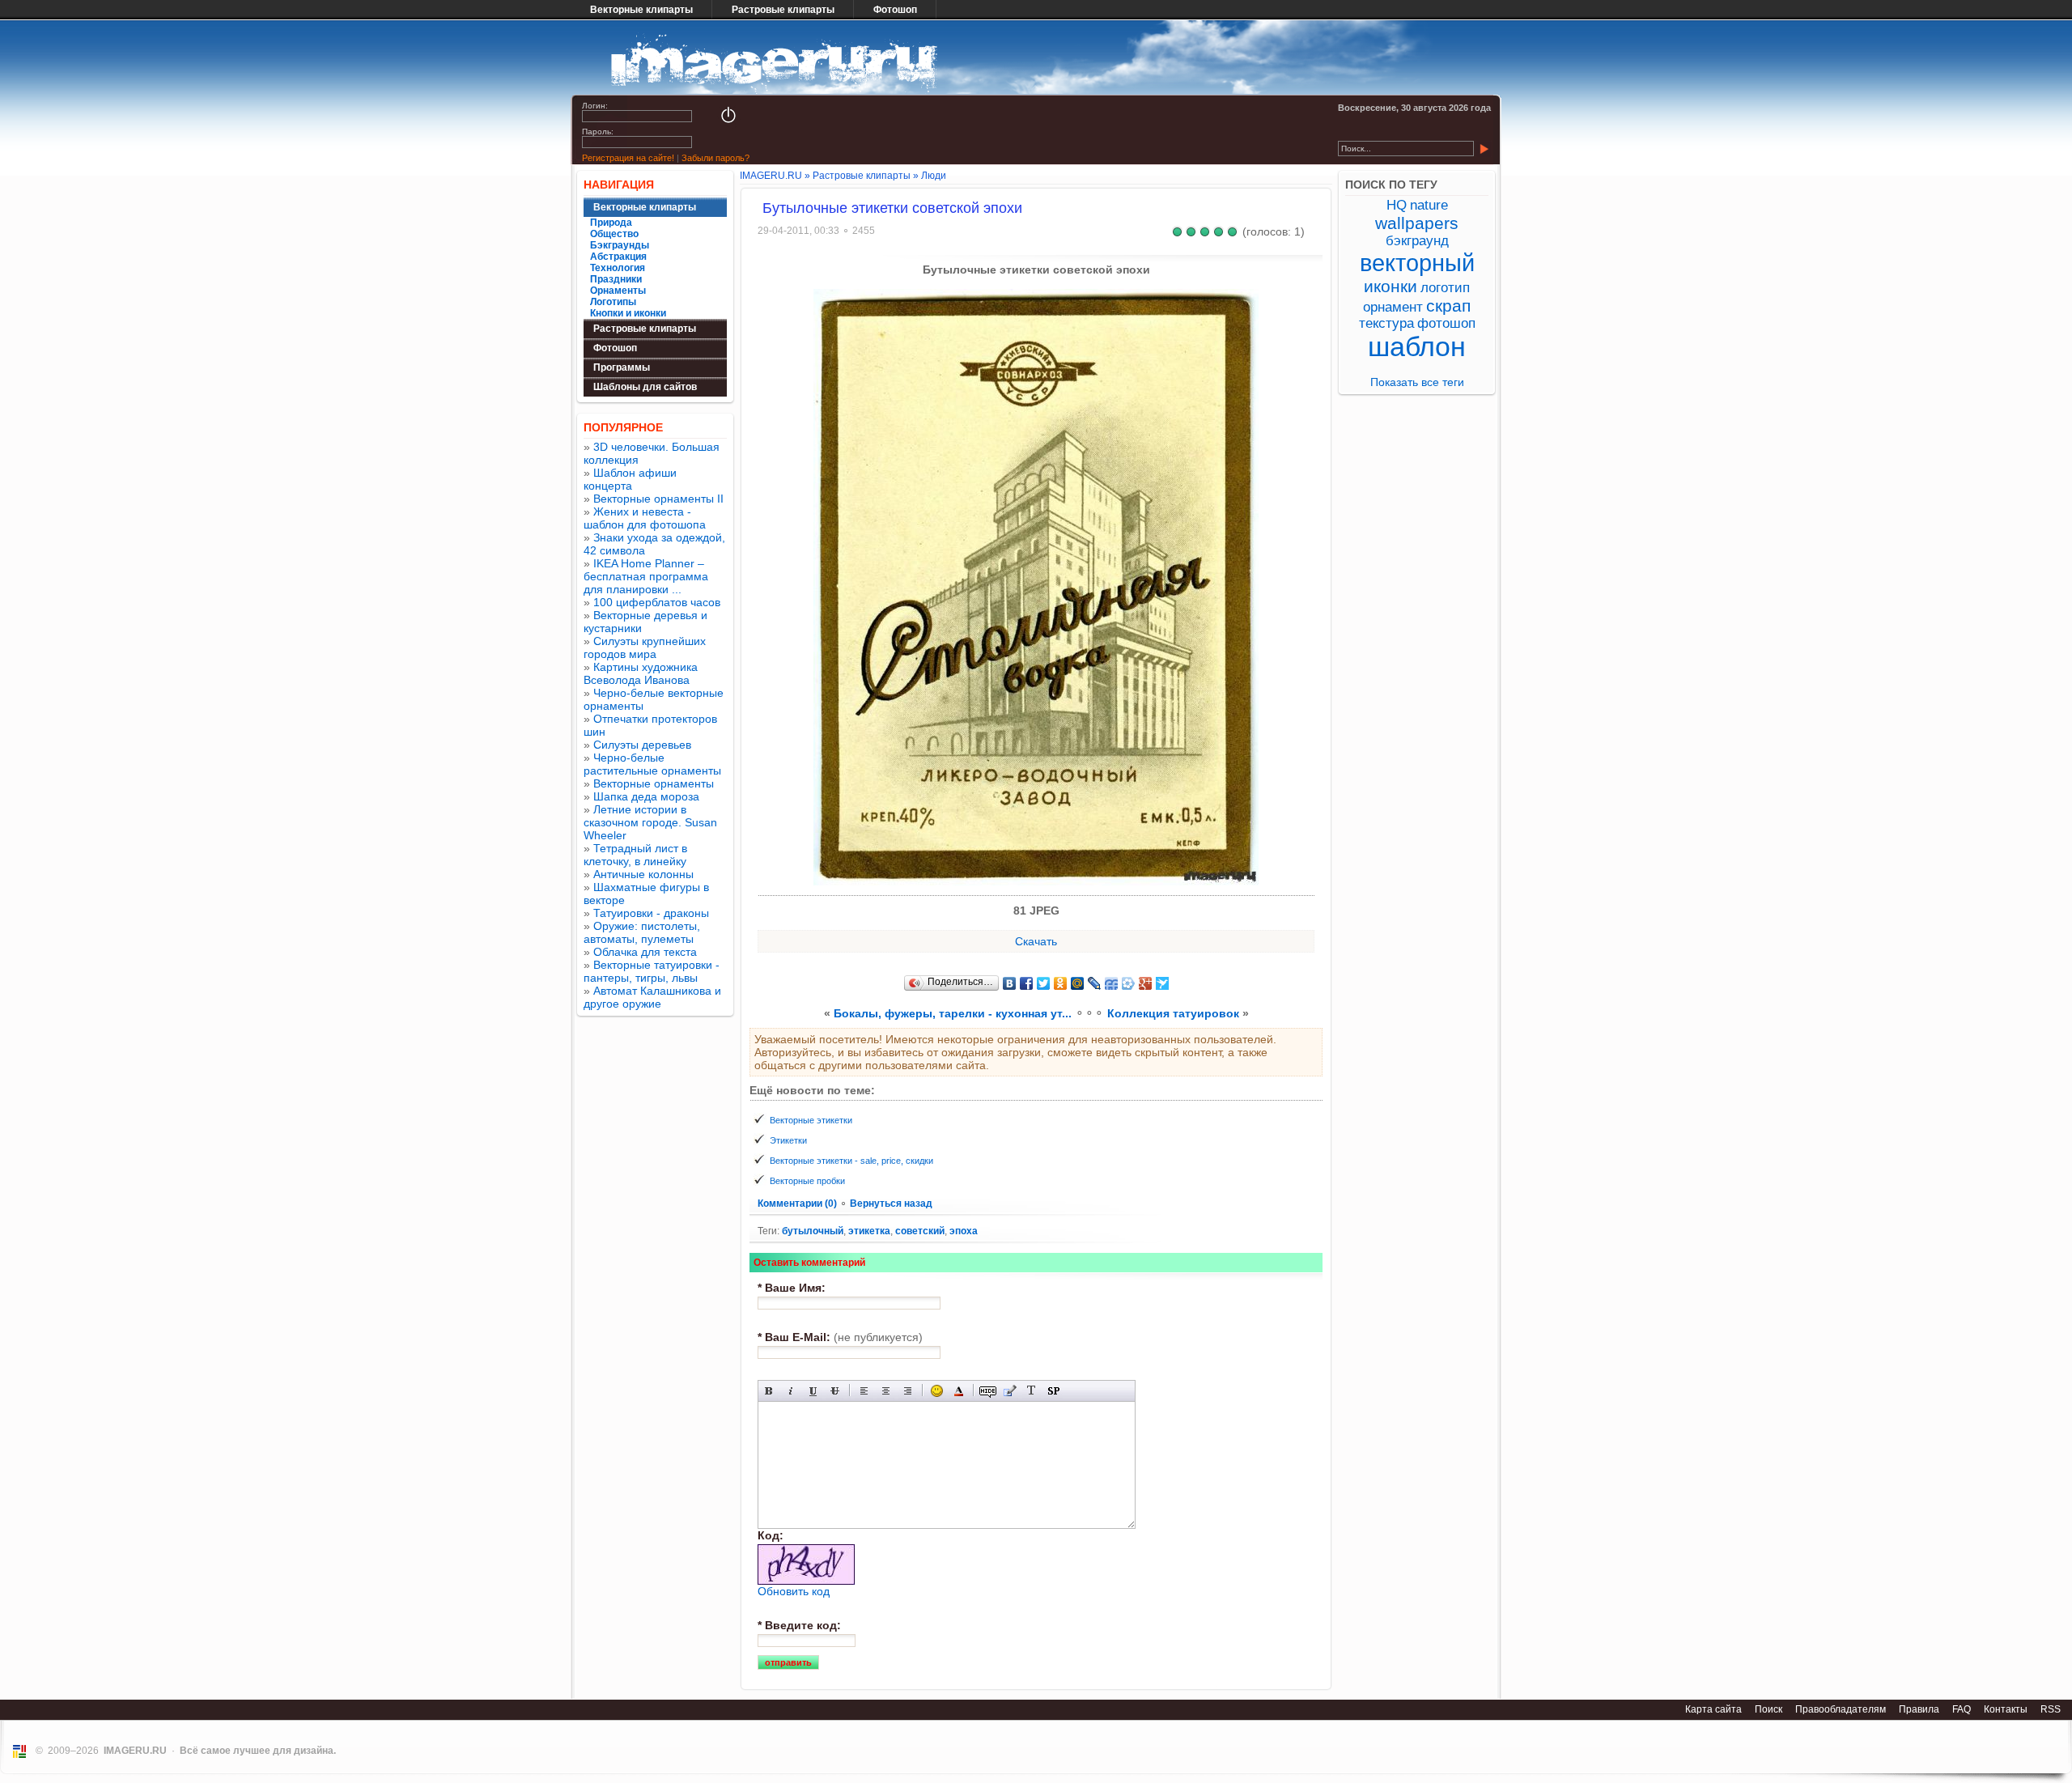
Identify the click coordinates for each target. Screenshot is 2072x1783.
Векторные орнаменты (654, 783)
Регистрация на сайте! (628, 158)
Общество (614, 234)
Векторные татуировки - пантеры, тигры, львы (652, 971)
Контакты (2006, 1709)
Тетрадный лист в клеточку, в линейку (635, 855)
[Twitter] (1044, 983)
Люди (934, 176)
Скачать (1036, 941)
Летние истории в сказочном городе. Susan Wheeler (650, 822)
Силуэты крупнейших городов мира (645, 647)
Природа (611, 223)
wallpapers (1417, 223)
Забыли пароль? (715, 158)
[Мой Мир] (1078, 983)
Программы (622, 367)
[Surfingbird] (1163, 983)
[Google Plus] (1146, 983)
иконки (1391, 286)
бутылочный (813, 1231)
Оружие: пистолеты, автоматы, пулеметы (642, 932)
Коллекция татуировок (1173, 1013)
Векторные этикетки (811, 1120)
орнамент (1393, 307)
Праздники (616, 279)
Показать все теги (1417, 382)
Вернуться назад (891, 1204)
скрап (1448, 306)
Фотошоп (895, 10)
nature (1429, 205)
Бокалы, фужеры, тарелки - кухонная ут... (953, 1013)
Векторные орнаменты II (658, 499)
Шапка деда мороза (646, 796)
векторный (1417, 263)
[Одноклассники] (1061, 983)
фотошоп (1446, 323)
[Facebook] (1027, 983)
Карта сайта (1713, 1709)
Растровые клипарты (783, 10)
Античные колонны (643, 874)
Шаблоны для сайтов (645, 387)
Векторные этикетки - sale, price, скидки (851, 1161)
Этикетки (788, 1140)
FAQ (1962, 1709)
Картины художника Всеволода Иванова (641, 673)
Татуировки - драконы (651, 913)
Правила (1919, 1709)
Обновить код (794, 1591)
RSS (2051, 1709)
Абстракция (618, 257)
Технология (618, 268)
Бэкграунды (620, 245)
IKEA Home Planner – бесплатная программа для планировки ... (646, 576)
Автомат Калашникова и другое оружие (652, 997)
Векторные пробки (807, 1181)
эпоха (964, 1231)
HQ (1397, 205)
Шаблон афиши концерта (630, 479)
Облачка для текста (645, 952)
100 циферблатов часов (657, 602)
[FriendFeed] (1112, 983)
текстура (1386, 323)
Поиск (1768, 1709)
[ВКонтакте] (1010, 983)
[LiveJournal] (1095, 983)
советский (920, 1231)
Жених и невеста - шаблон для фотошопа (645, 518)
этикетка (869, 1231)
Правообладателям (1841, 1709)
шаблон (1417, 347)
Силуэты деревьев (642, 745)
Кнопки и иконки (628, 313)
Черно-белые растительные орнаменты (652, 764)
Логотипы (613, 302)
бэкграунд (1417, 241)
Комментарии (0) (798, 1204)
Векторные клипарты (641, 10)
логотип (1445, 288)
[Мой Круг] (1129, 983)
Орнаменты (618, 291)
